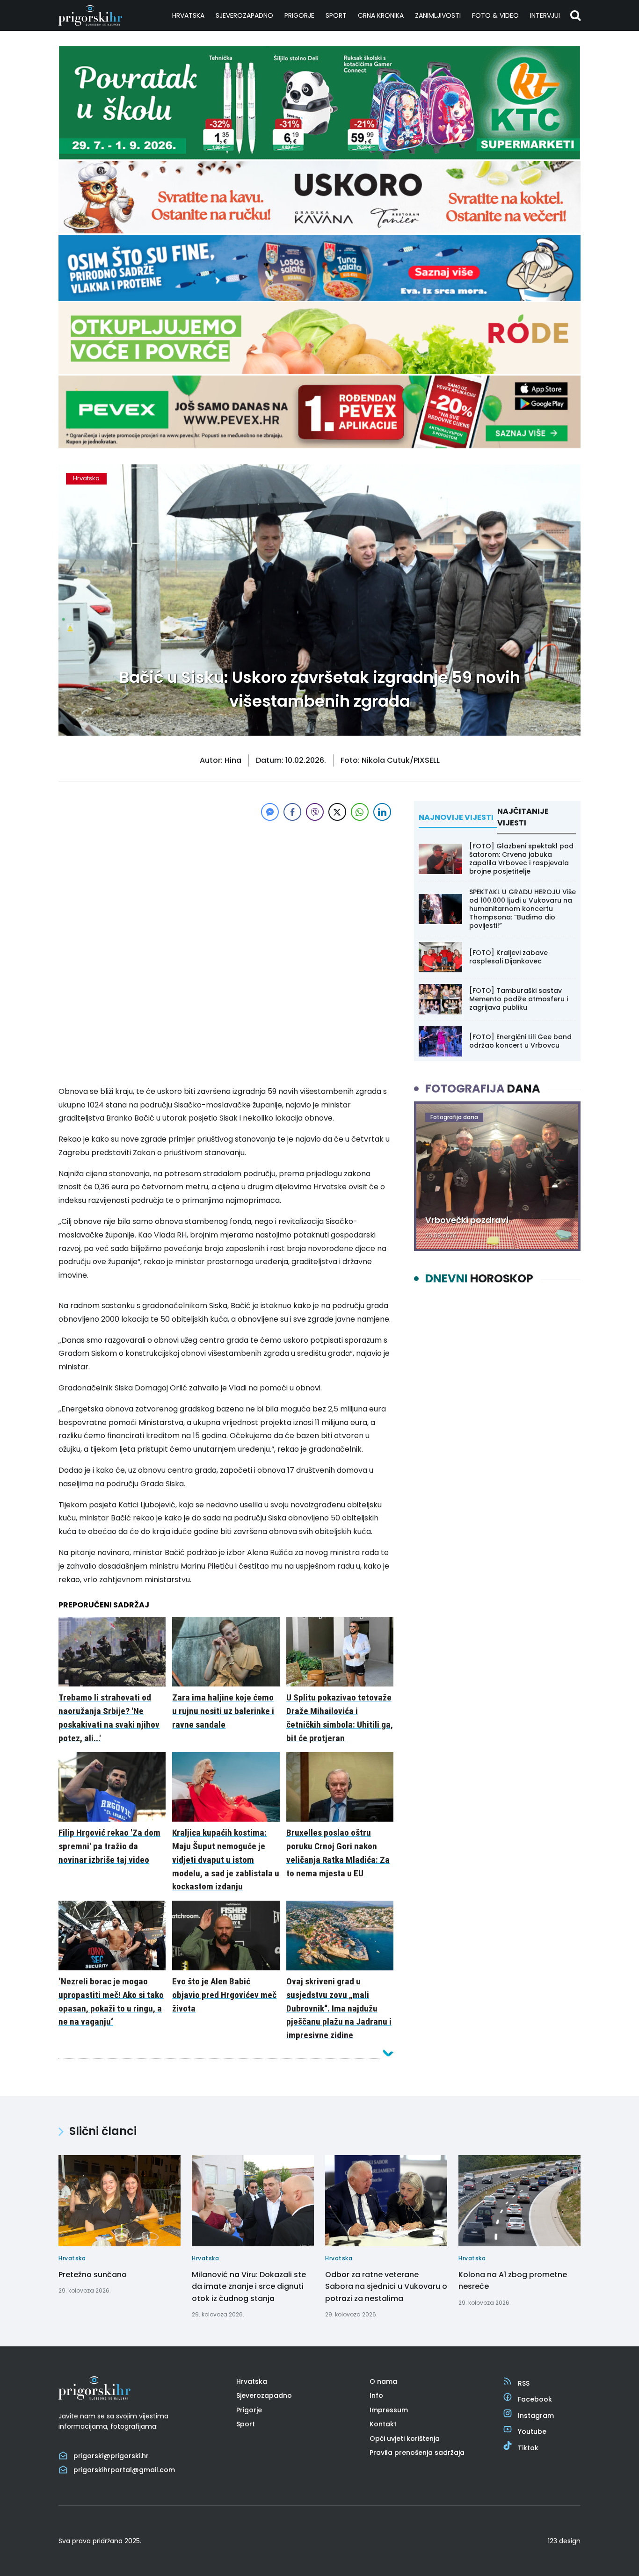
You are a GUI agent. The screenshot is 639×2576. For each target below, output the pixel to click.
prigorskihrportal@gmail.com (124, 2470)
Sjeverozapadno (244, 15)
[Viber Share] (315, 812)
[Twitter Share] (337, 812)
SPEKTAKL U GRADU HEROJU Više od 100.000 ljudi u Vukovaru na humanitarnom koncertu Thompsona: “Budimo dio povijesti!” (523, 909)
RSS (524, 2383)
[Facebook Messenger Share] (270, 812)
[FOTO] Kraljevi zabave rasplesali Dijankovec (508, 957)
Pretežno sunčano (93, 2275)
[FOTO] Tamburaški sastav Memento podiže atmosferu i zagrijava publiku (519, 999)
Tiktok (528, 2448)
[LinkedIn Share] (382, 812)
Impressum (389, 2410)
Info (376, 2395)
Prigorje (299, 15)
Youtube (532, 2431)
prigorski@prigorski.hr (111, 2456)
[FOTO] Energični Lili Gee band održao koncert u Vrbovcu (520, 1041)
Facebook (535, 2399)
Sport (336, 15)
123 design (564, 2541)
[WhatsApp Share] (360, 812)
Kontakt (383, 2424)
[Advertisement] (226, 889)
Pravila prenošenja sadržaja (417, 2453)
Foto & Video (495, 15)
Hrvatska (188, 15)
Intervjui (545, 15)
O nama (383, 2381)
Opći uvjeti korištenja (405, 2439)
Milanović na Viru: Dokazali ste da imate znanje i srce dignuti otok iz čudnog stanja (249, 2287)
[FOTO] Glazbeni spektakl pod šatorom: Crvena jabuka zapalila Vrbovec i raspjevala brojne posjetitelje (521, 859)
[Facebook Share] (292, 812)
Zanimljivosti (438, 15)
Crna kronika (381, 15)
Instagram (536, 2416)
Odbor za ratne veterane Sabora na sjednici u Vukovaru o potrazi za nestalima (386, 2287)
